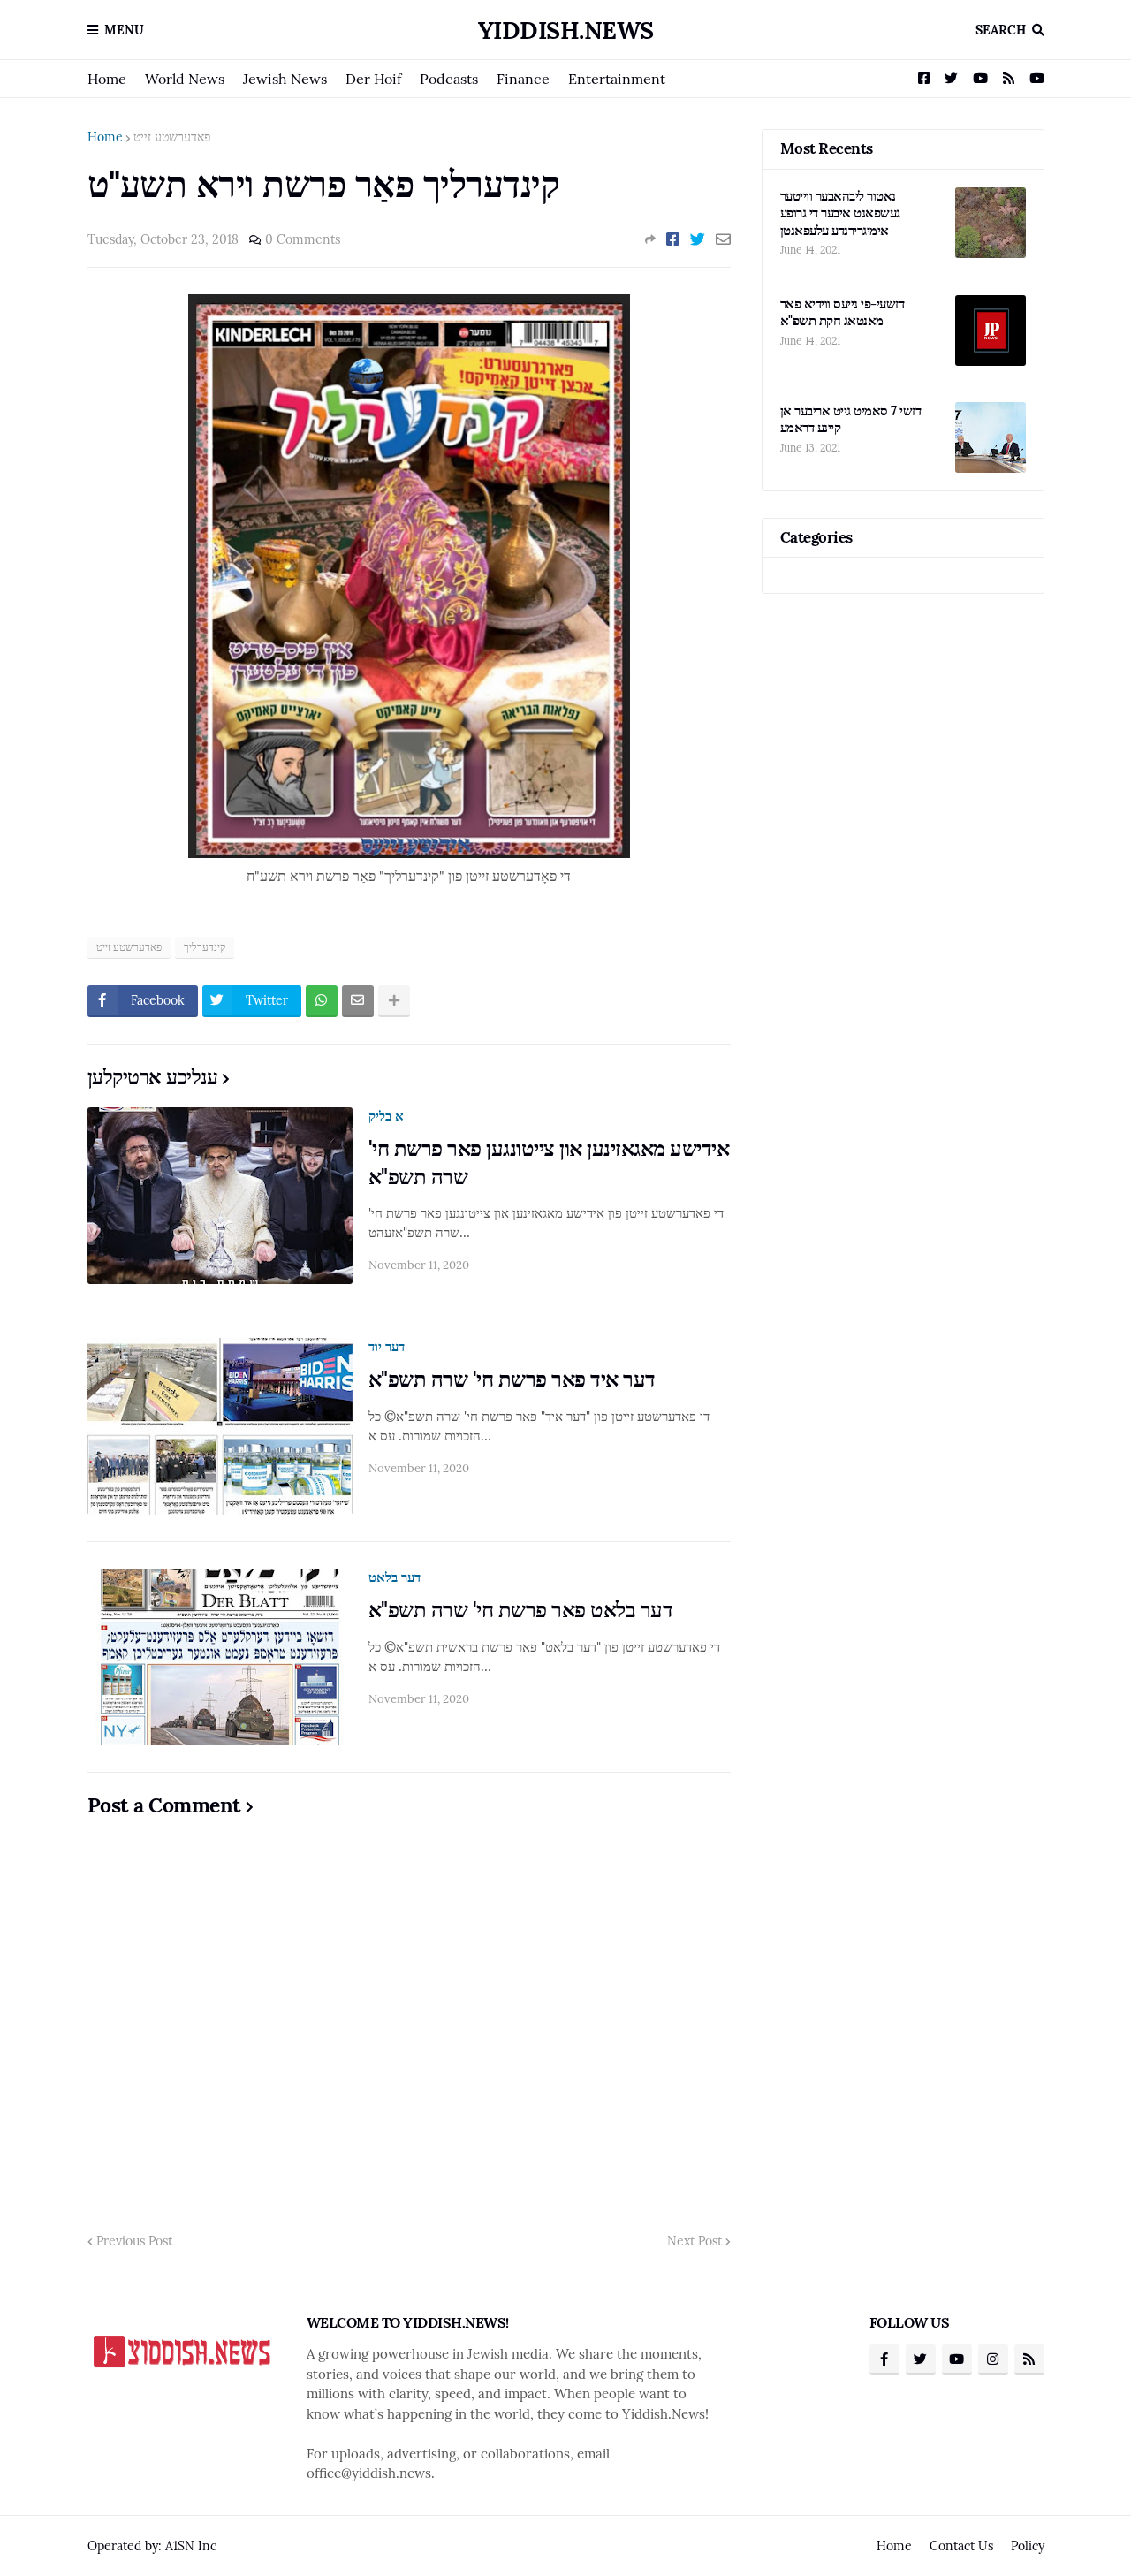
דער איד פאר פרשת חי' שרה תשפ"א (512, 1379)
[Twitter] (698, 239)
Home (107, 79)
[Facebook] (673, 239)
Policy (1028, 2546)
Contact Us (961, 2546)
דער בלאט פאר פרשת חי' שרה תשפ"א (521, 1610)
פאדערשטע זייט (172, 137)
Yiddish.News (566, 30)
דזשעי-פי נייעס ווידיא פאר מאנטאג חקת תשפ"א (843, 312)
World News (185, 79)
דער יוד (387, 1346)
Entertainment (617, 79)
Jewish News (285, 79)
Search (1001, 30)
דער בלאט (395, 1577)
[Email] (723, 239)
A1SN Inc (191, 2546)
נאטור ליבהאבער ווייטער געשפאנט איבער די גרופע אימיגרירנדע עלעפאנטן (840, 213)
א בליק (386, 1116)
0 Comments (303, 239)
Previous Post (134, 2241)
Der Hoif (373, 79)
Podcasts (449, 79)
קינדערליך (205, 947)
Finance (523, 79)
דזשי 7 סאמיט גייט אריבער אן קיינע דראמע (851, 419)
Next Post (695, 2241)
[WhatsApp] (322, 1001)
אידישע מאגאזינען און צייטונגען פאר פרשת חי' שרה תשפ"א (549, 1162)
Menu (124, 30)
